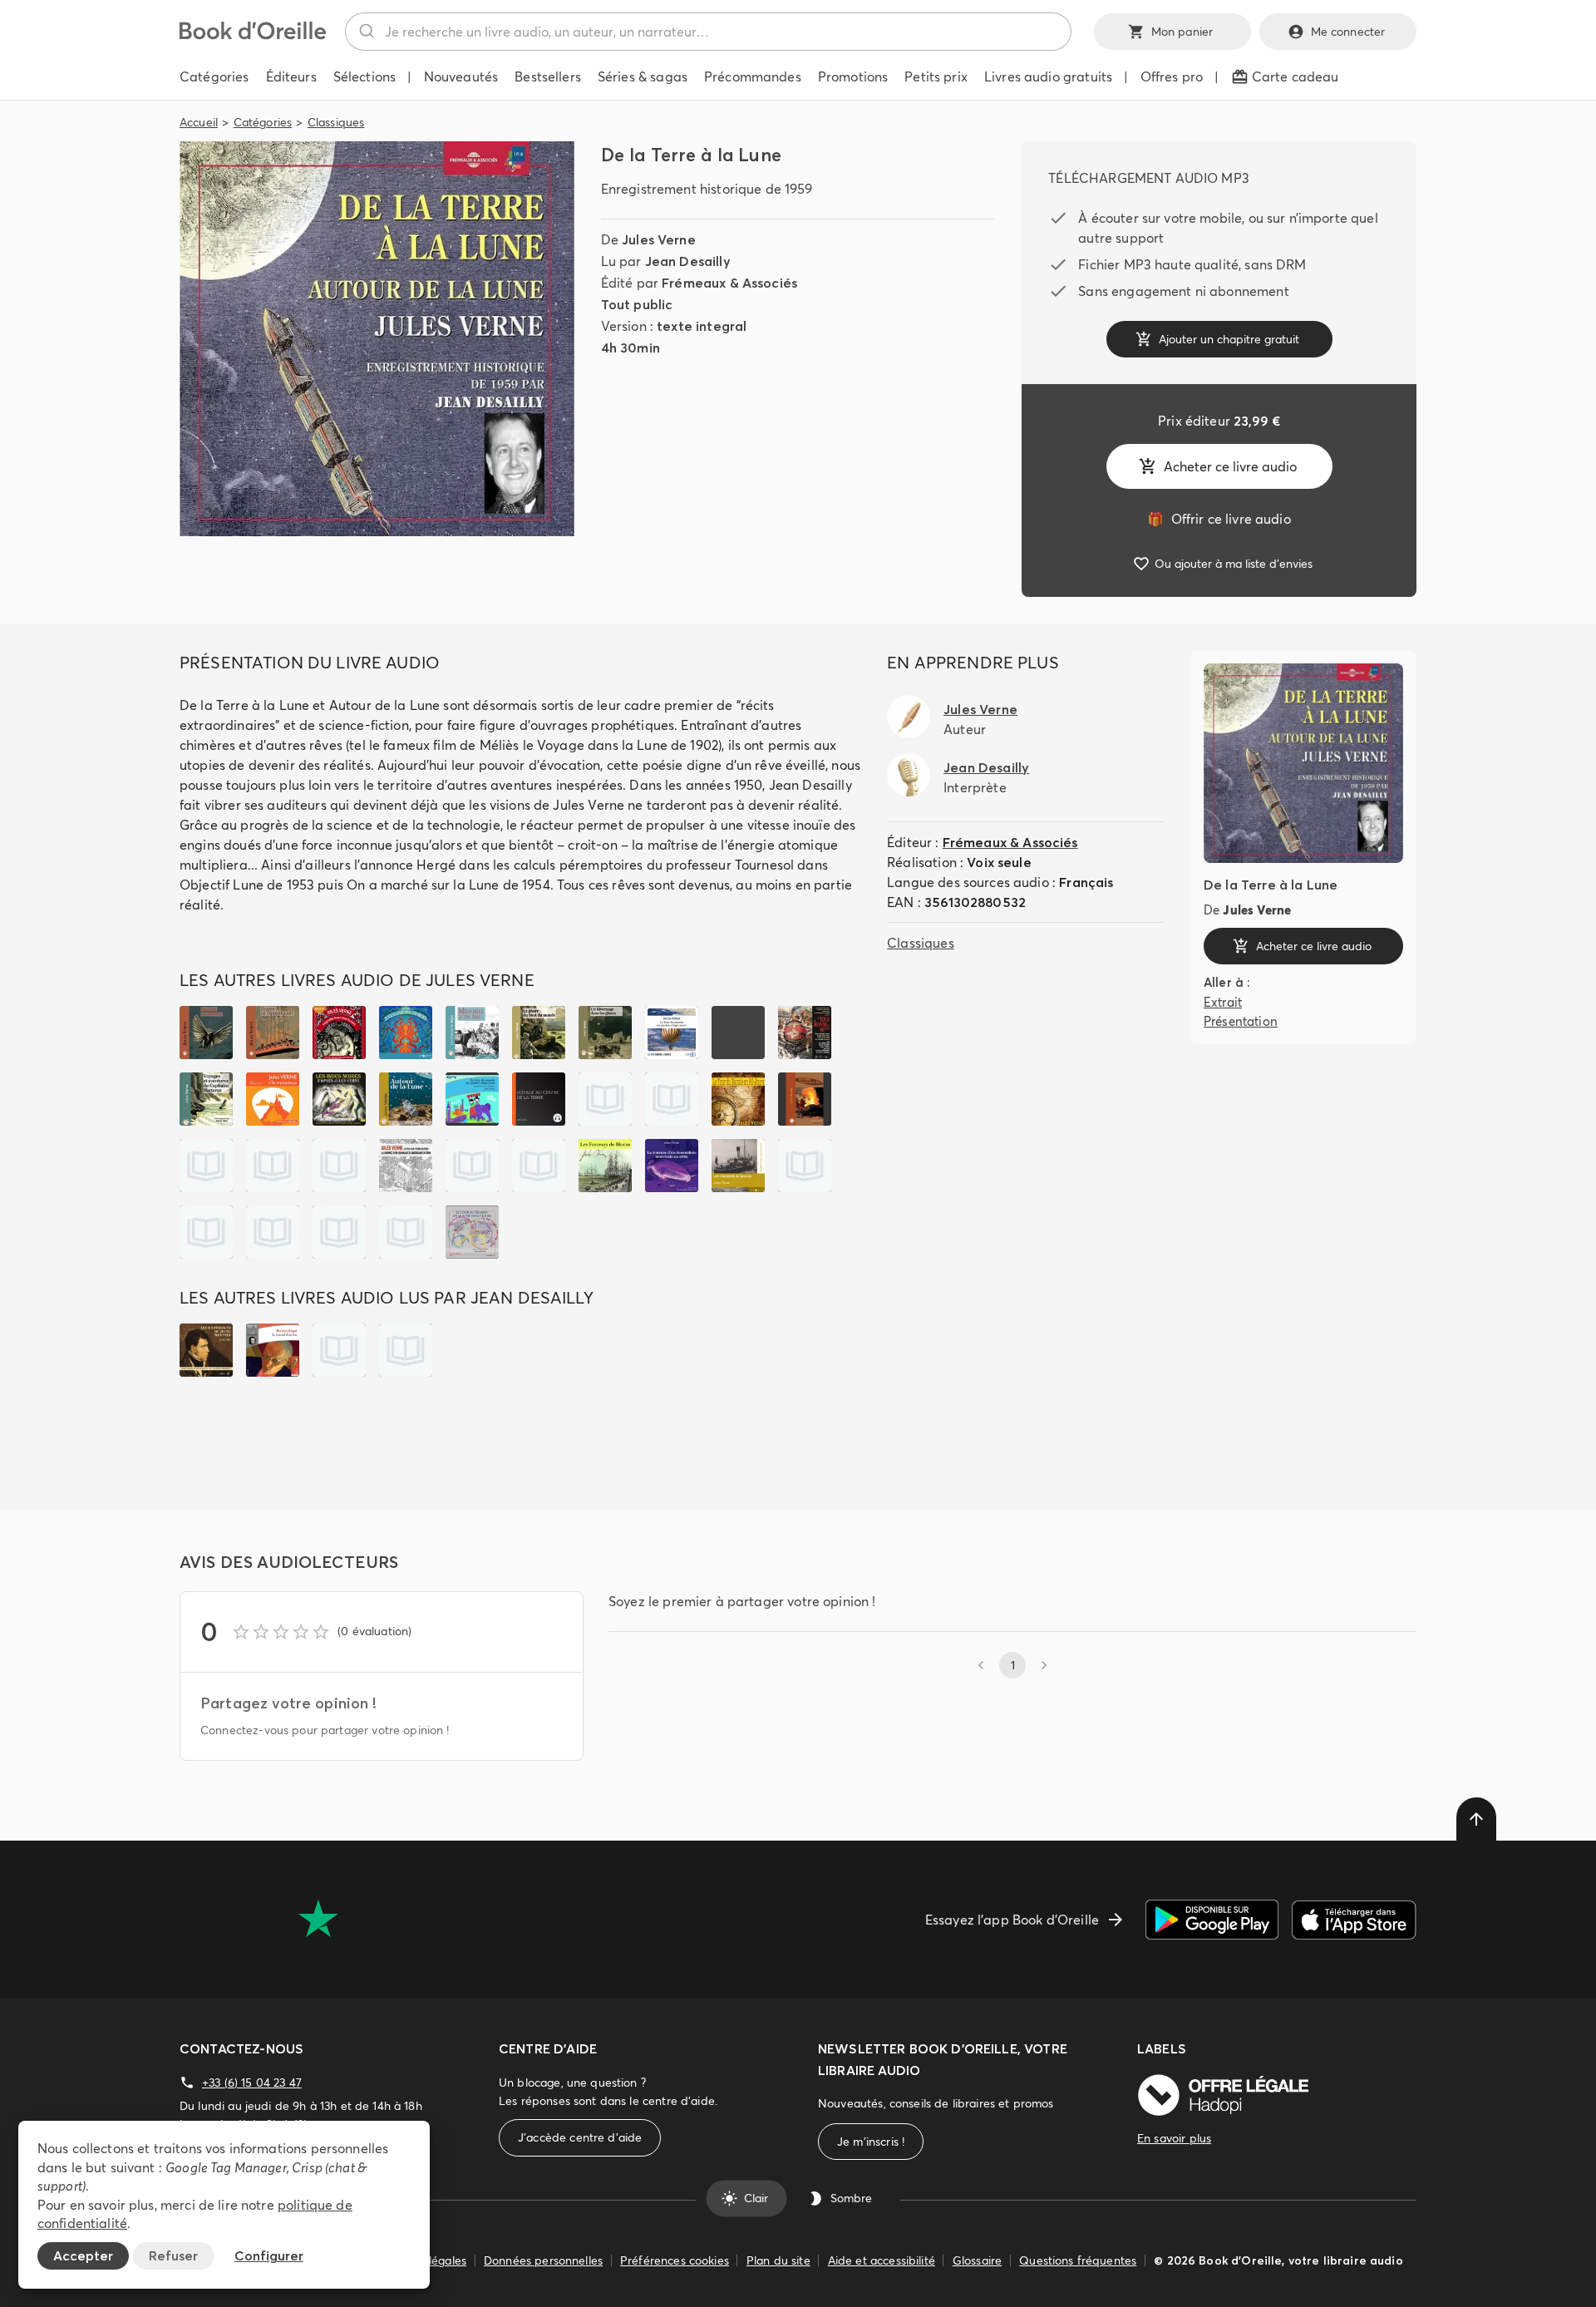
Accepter (83, 2255)
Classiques (336, 122)
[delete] (1476, 1819)
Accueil (199, 122)
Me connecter (1348, 32)
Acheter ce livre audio (1230, 466)
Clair (756, 2198)
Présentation (1241, 1020)
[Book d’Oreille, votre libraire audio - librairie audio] (253, 35)
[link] (1219, 519)
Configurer (269, 2255)
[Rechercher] (365, 32)
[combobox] (708, 32)
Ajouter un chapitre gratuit (1229, 339)
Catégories (263, 122)
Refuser (173, 2255)
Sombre (851, 2198)
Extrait (1223, 1002)
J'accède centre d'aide (580, 2137)
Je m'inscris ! (871, 2142)
